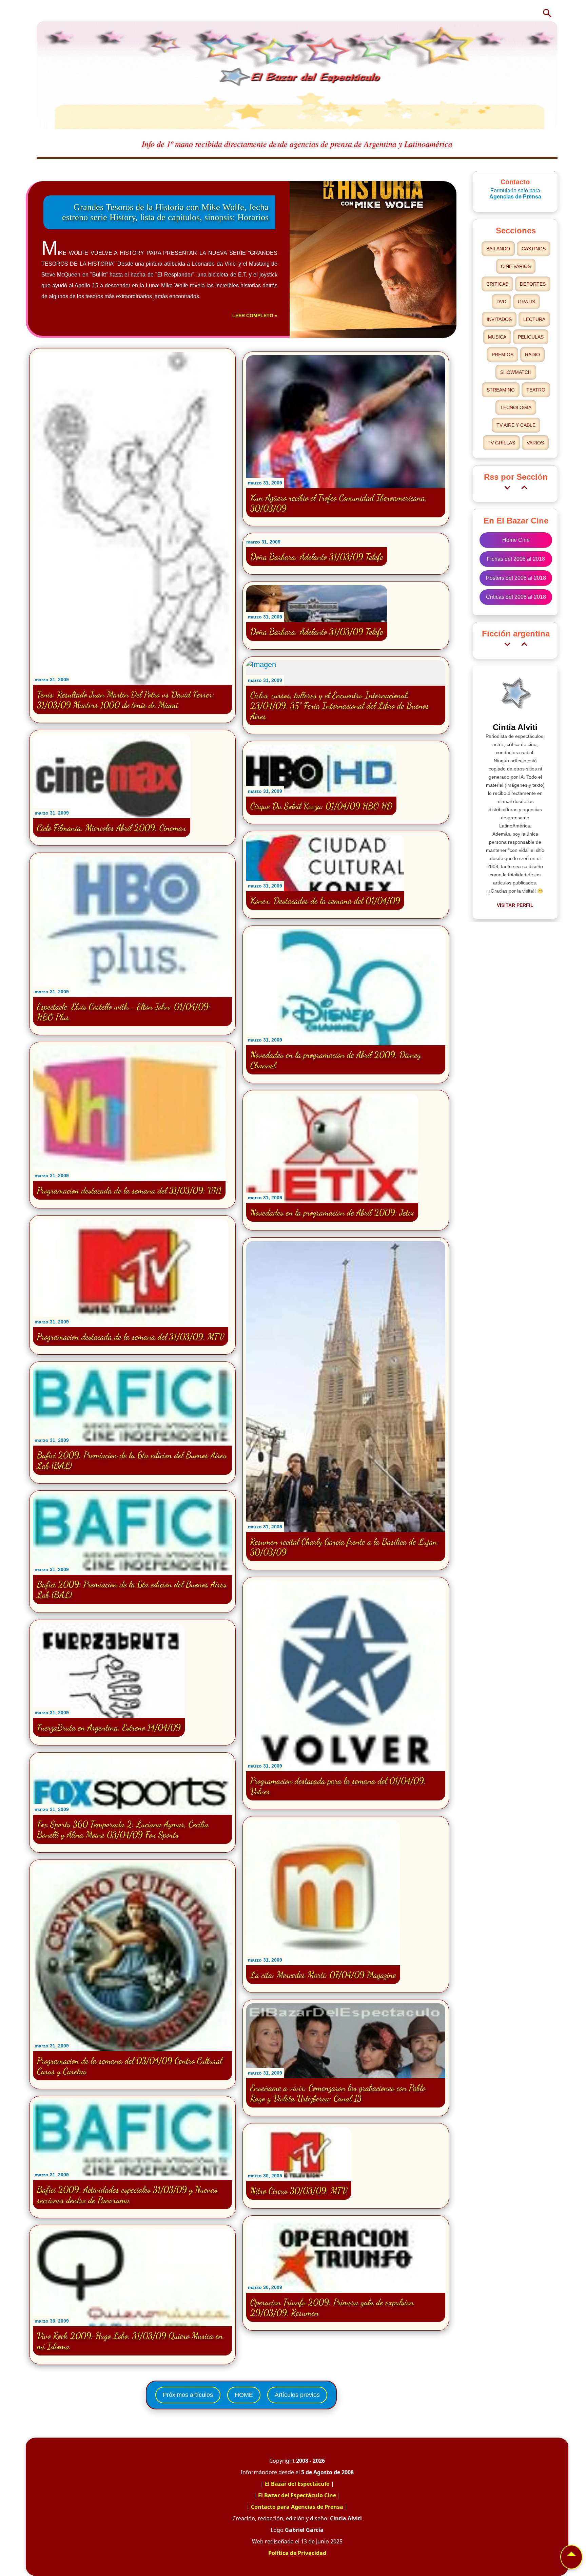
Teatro (536, 390)
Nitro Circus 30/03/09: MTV (299, 2190)
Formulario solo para (515, 194)
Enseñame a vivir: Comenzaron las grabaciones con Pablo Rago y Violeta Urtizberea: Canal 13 (338, 2093)
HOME (244, 2395)
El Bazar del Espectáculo (297, 2484)
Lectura (534, 319)
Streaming (501, 390)
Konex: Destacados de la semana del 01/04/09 (325, 901)
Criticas (497, 284)
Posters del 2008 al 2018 (516, 578)
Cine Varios (516, 266)
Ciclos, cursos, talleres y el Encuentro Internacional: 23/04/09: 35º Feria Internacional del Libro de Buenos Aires (340, 705)
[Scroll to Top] (571, 2557)
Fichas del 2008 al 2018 (516, 559)
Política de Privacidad (297, 2553)
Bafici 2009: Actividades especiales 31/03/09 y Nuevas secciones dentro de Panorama (127, 2195)
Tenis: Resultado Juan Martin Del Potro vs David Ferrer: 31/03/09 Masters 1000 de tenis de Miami (126, 700)
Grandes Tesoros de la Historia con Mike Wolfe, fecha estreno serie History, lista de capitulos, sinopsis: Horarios (165, 212)
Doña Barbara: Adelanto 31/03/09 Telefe (317, 557)
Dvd (501, 302)
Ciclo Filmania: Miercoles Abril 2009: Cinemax (112, 828)
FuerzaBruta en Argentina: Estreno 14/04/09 (109, 1727)
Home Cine (516, 540)
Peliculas (531, 337)
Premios (503, 355)
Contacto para (297, 2507)
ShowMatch (516, 372)
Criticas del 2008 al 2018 (516, 597)
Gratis (526, 302)
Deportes (533, 284)
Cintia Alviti (515, 727)
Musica (497, 337)
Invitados (499, 319)
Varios (535, 443)
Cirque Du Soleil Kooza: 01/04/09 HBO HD (321, 806)
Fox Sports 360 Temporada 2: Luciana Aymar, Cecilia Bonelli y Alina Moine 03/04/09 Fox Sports (123, 1829)
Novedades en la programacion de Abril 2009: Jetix (332, 1212)
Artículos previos (297, 2395)
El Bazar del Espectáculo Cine (297, 2495)
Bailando (498, 249)
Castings (534, 249)
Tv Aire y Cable (516, 425)
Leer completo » (255, 316)
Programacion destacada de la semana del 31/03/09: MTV (131, 1337)
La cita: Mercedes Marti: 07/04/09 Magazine (323, 1975)
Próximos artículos (188, 2395)
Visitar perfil (515, 905)
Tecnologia (516, 407)
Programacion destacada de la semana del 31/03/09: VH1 (129, 1190)
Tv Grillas (501, 443)
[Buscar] (547, 13)
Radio (532, 355)
